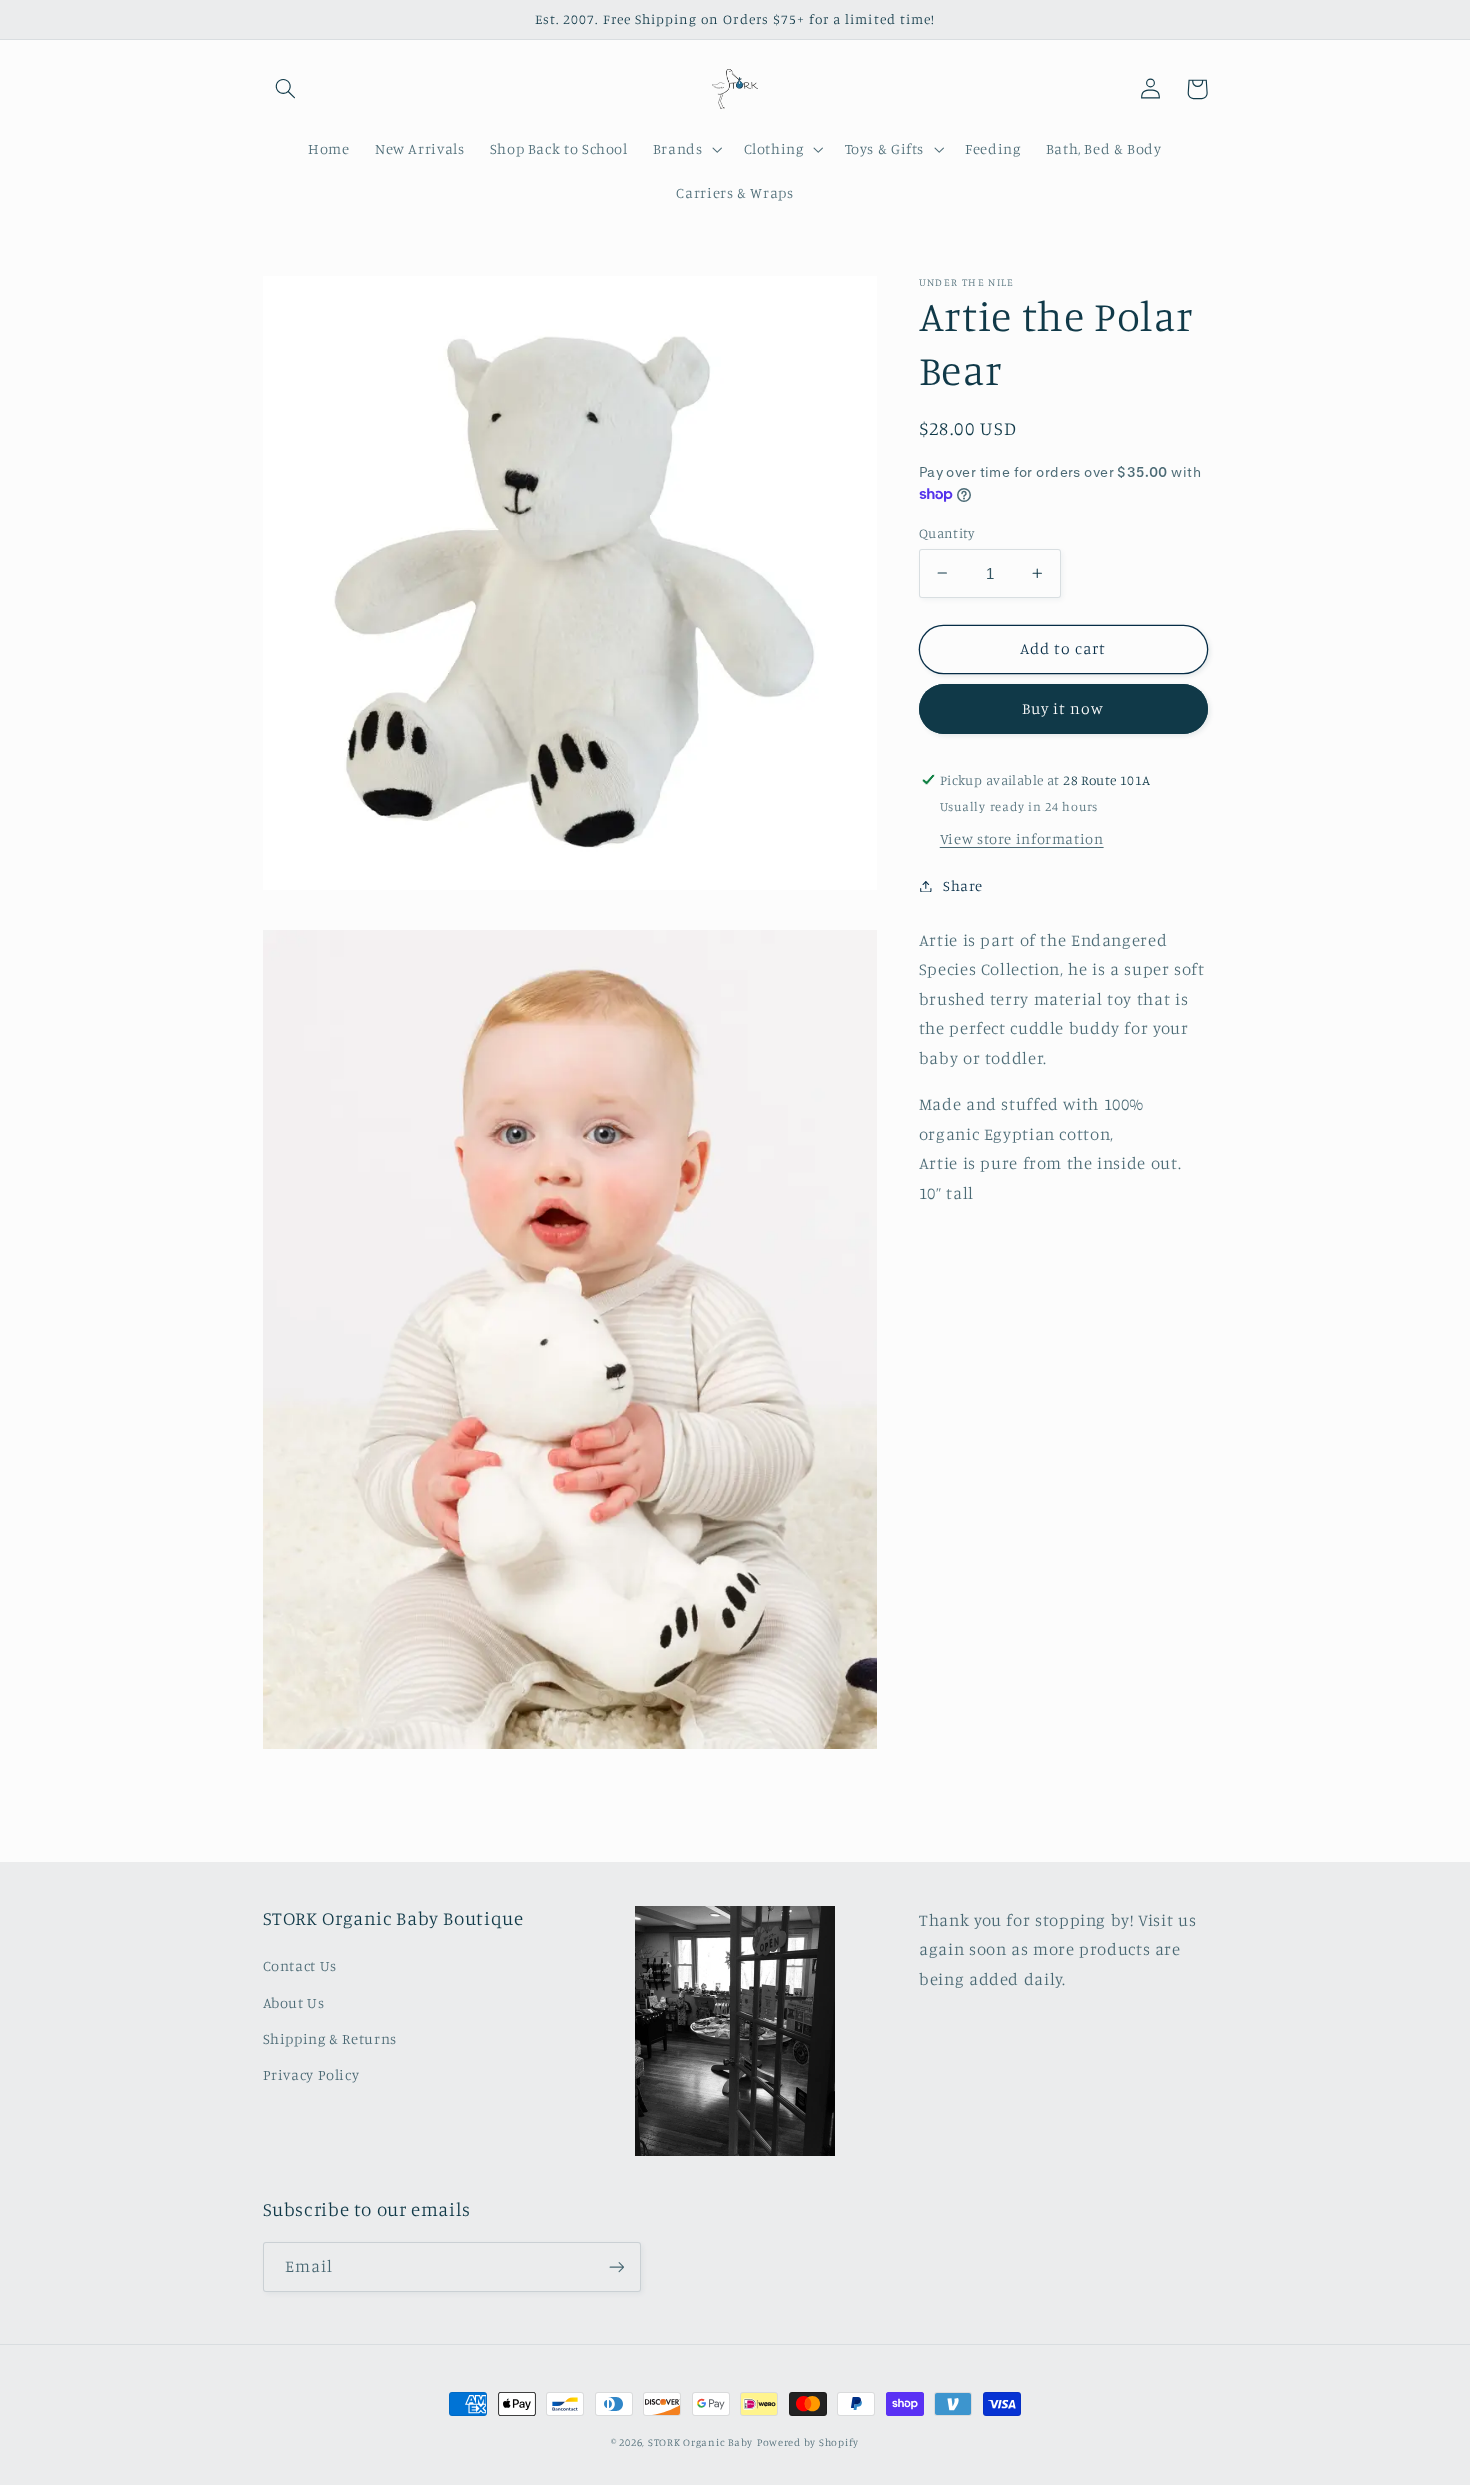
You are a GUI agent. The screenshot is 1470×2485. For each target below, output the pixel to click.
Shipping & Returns (330, 2038)
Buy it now (1063, 708)
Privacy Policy (311, 2074)
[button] (286, 89)
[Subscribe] (616, 2266)
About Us (294, 2002)
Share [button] (963, 885)
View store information (1022, 838)
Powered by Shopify (808, 2442)
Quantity (946, 532)
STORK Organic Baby (700, 2442)
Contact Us (300, 1965)
